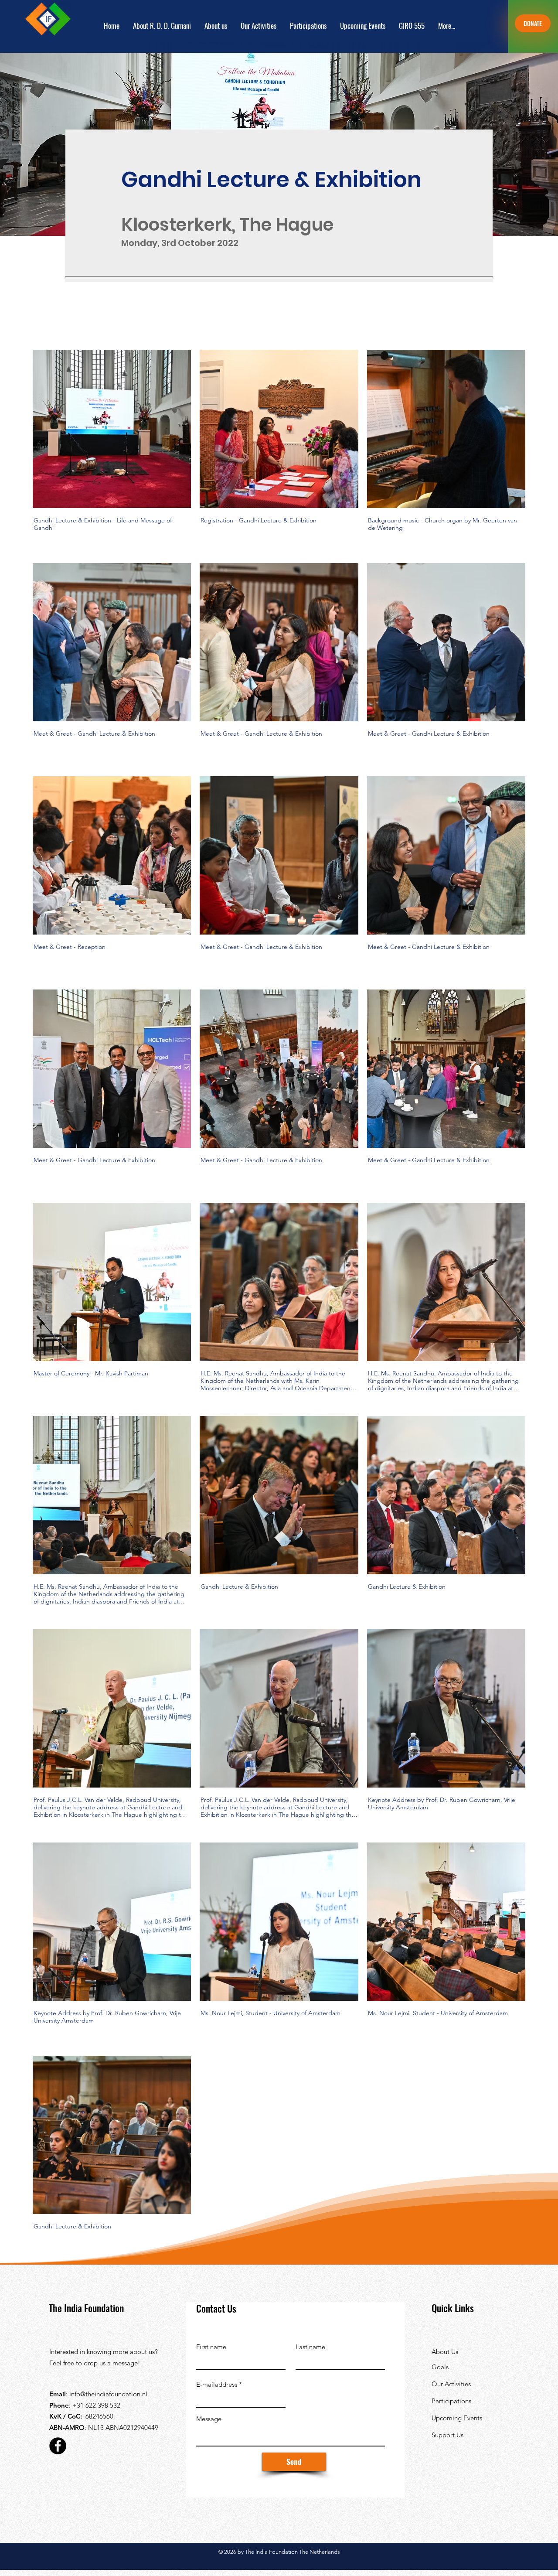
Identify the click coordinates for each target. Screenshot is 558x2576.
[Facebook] (58, 2446)
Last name (310, 2347)
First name (211, 2347)
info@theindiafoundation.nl (108, 2394)
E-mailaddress (217, 2384)
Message (209, 2419)
